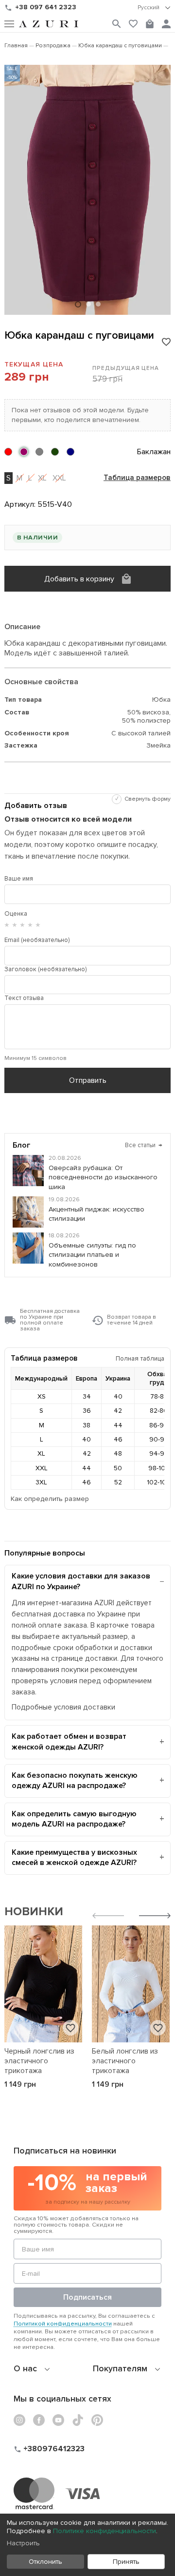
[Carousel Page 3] (98, 304)
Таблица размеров (137, 478)
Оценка (16, 914)
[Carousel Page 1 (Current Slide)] (78, 304)
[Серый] (39, 452)
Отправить (88, 1080)
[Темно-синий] (70, 452)
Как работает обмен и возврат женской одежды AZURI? (69, 1742)
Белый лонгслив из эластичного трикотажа (125, 2061)
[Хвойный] (55, 452)
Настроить (23, 2543)
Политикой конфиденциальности (63, 2324)
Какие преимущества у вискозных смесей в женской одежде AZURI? (74, 1858)
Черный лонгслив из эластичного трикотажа (39, 2061)
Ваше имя (19, 879)
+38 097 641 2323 (46, 7)
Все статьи (144, 1145)
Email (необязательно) (37, 940)
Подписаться (87, 2297)
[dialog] (87, 2545)
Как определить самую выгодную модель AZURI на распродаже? (74, 1819)
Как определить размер (50, 1499)
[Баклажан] (24, 452)
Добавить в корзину (79, 579)
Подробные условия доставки (63, 1707)
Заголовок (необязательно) (45, 969)
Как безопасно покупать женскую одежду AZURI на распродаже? (75, 1781)
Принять (126, 2562)
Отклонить (45, 2562)
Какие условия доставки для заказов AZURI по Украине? (81, 1581)
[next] (155, 1917)
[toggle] (154, 8)
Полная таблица (140, 1358)
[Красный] (8, 452)
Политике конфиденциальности (105, 2531)
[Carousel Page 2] (88, 304)
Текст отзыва (24, 998)
